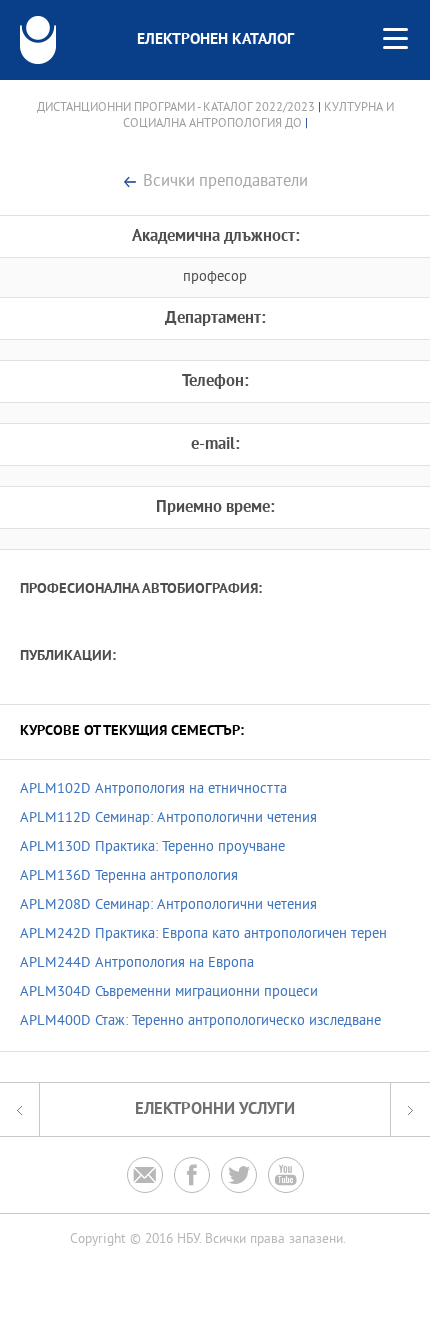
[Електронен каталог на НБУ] (38, 40)
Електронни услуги (215, 1109)
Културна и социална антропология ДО (258, 116)
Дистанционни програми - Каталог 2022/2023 (176, 108)
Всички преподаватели (225, 182)
